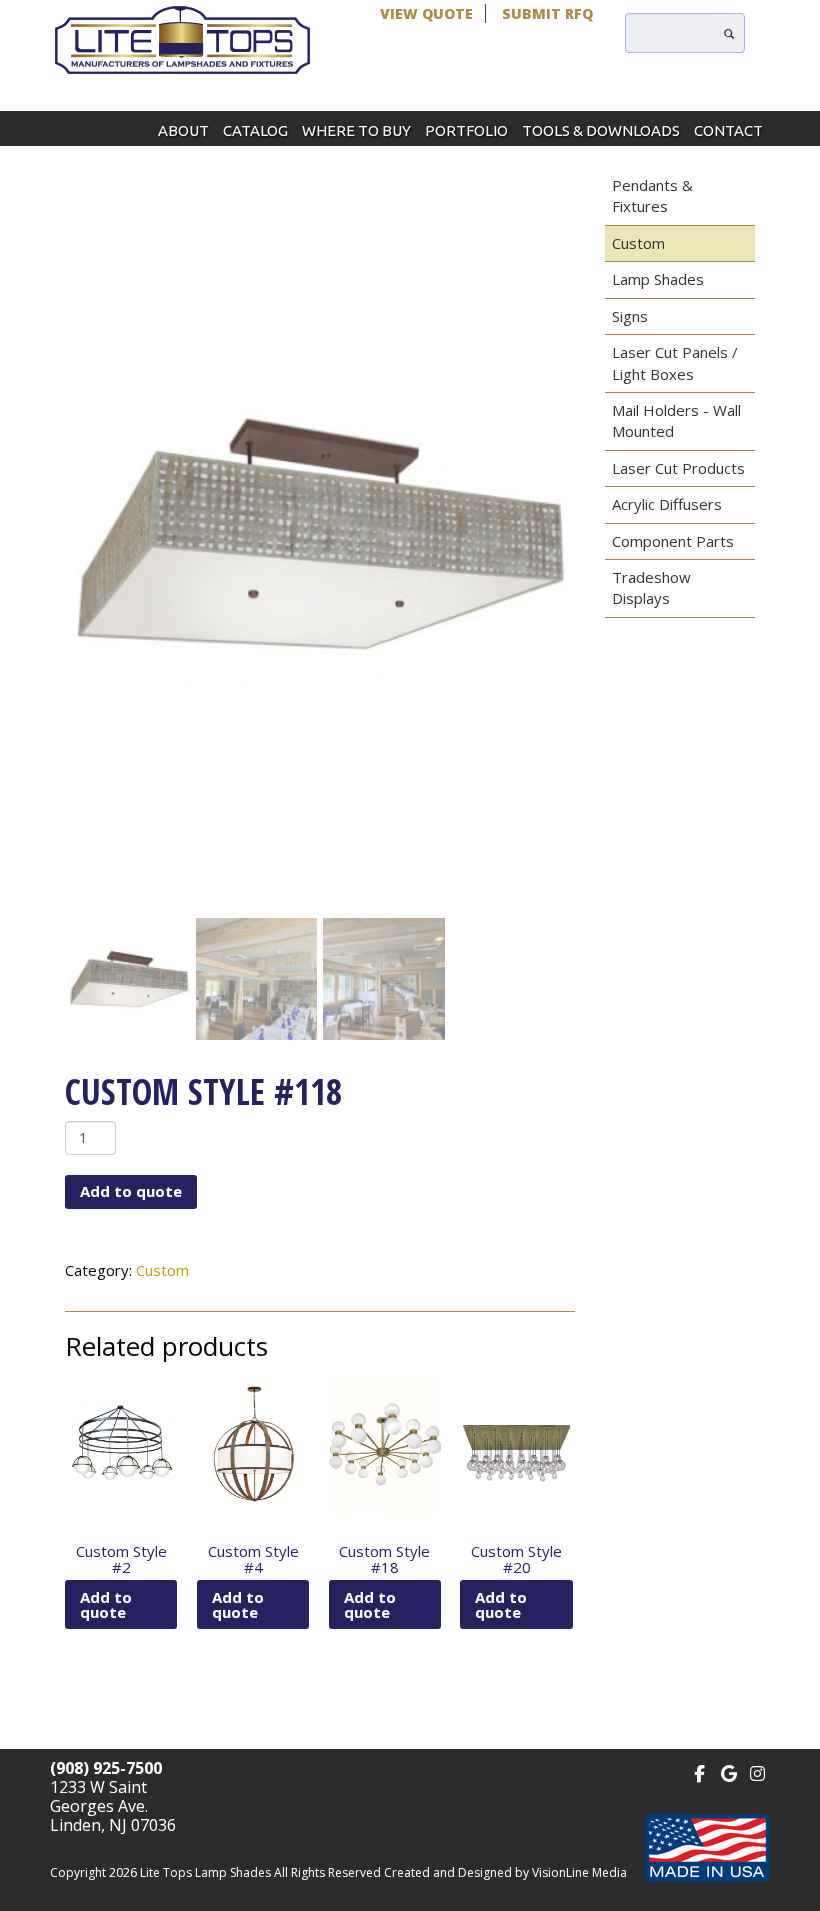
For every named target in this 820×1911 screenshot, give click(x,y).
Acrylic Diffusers (667, 504)
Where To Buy (356, 130)
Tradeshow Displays (651, 587)
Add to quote (131, 1191)
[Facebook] (699, 1771)
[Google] (728, 1771)
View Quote (426, 13)
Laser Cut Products (678, 468)
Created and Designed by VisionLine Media (505, 1872)
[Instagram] (757, 1771)
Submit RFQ (547, 13)
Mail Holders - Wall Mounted (676, 420)
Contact (728, 130)
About (183, 130)
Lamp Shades (658, 279)
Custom (162, 1270)
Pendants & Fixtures (652, 195)
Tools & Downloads (601, 130)
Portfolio (466, 130)
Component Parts (673, 541)
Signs (630, 316)
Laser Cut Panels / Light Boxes (675, 362)
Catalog (255, 130)
